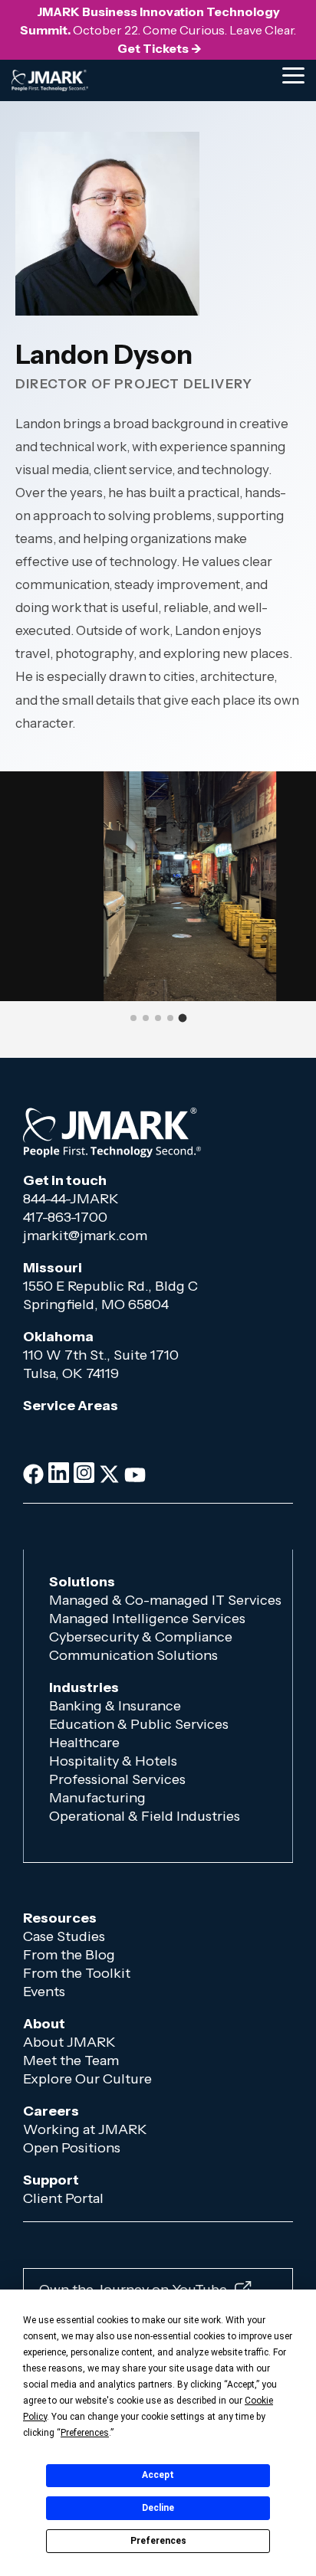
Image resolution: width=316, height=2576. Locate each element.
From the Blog (69, 1955)
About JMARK (69, 2042)
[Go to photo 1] (133, 1018)
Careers (51, 2111)
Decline (158, 2508)
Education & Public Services (139, 1724)
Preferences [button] (85, 2433)
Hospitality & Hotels (113, 1761)
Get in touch (65, 1180)
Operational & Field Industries (146, 1816)
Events (46, 1992)
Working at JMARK (85, 2129)
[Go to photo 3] (158, 1018)
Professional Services (117, 1779)
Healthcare (84, 1743)
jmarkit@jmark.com (85, 1236)
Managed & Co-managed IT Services (165, 1600)
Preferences (158, 2541)
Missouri (53, 1268)
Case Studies (64, 1936)
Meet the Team (71, 2060)
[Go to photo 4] (170, 1018)
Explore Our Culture (87, 2079)
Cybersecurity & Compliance (141, 1637)
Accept (158, 2475)
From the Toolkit (77, 1973)
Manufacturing (97, 1798)
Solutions (82, 1582)
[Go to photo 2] (146, 1018)
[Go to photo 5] (183, 1018)
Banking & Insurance (115, 1706)
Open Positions (72, 2148)
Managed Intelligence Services (147, 1619)
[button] (293, 74)
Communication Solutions (133, 1655)
